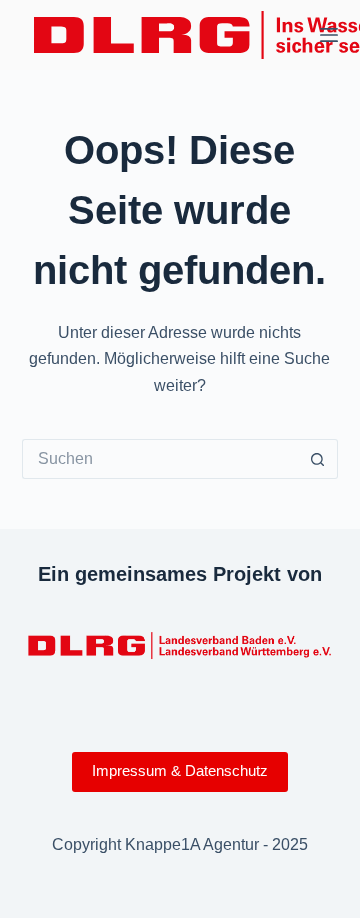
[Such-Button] (318, 459)
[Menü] (329, 35)
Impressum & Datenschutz (180, 770)
